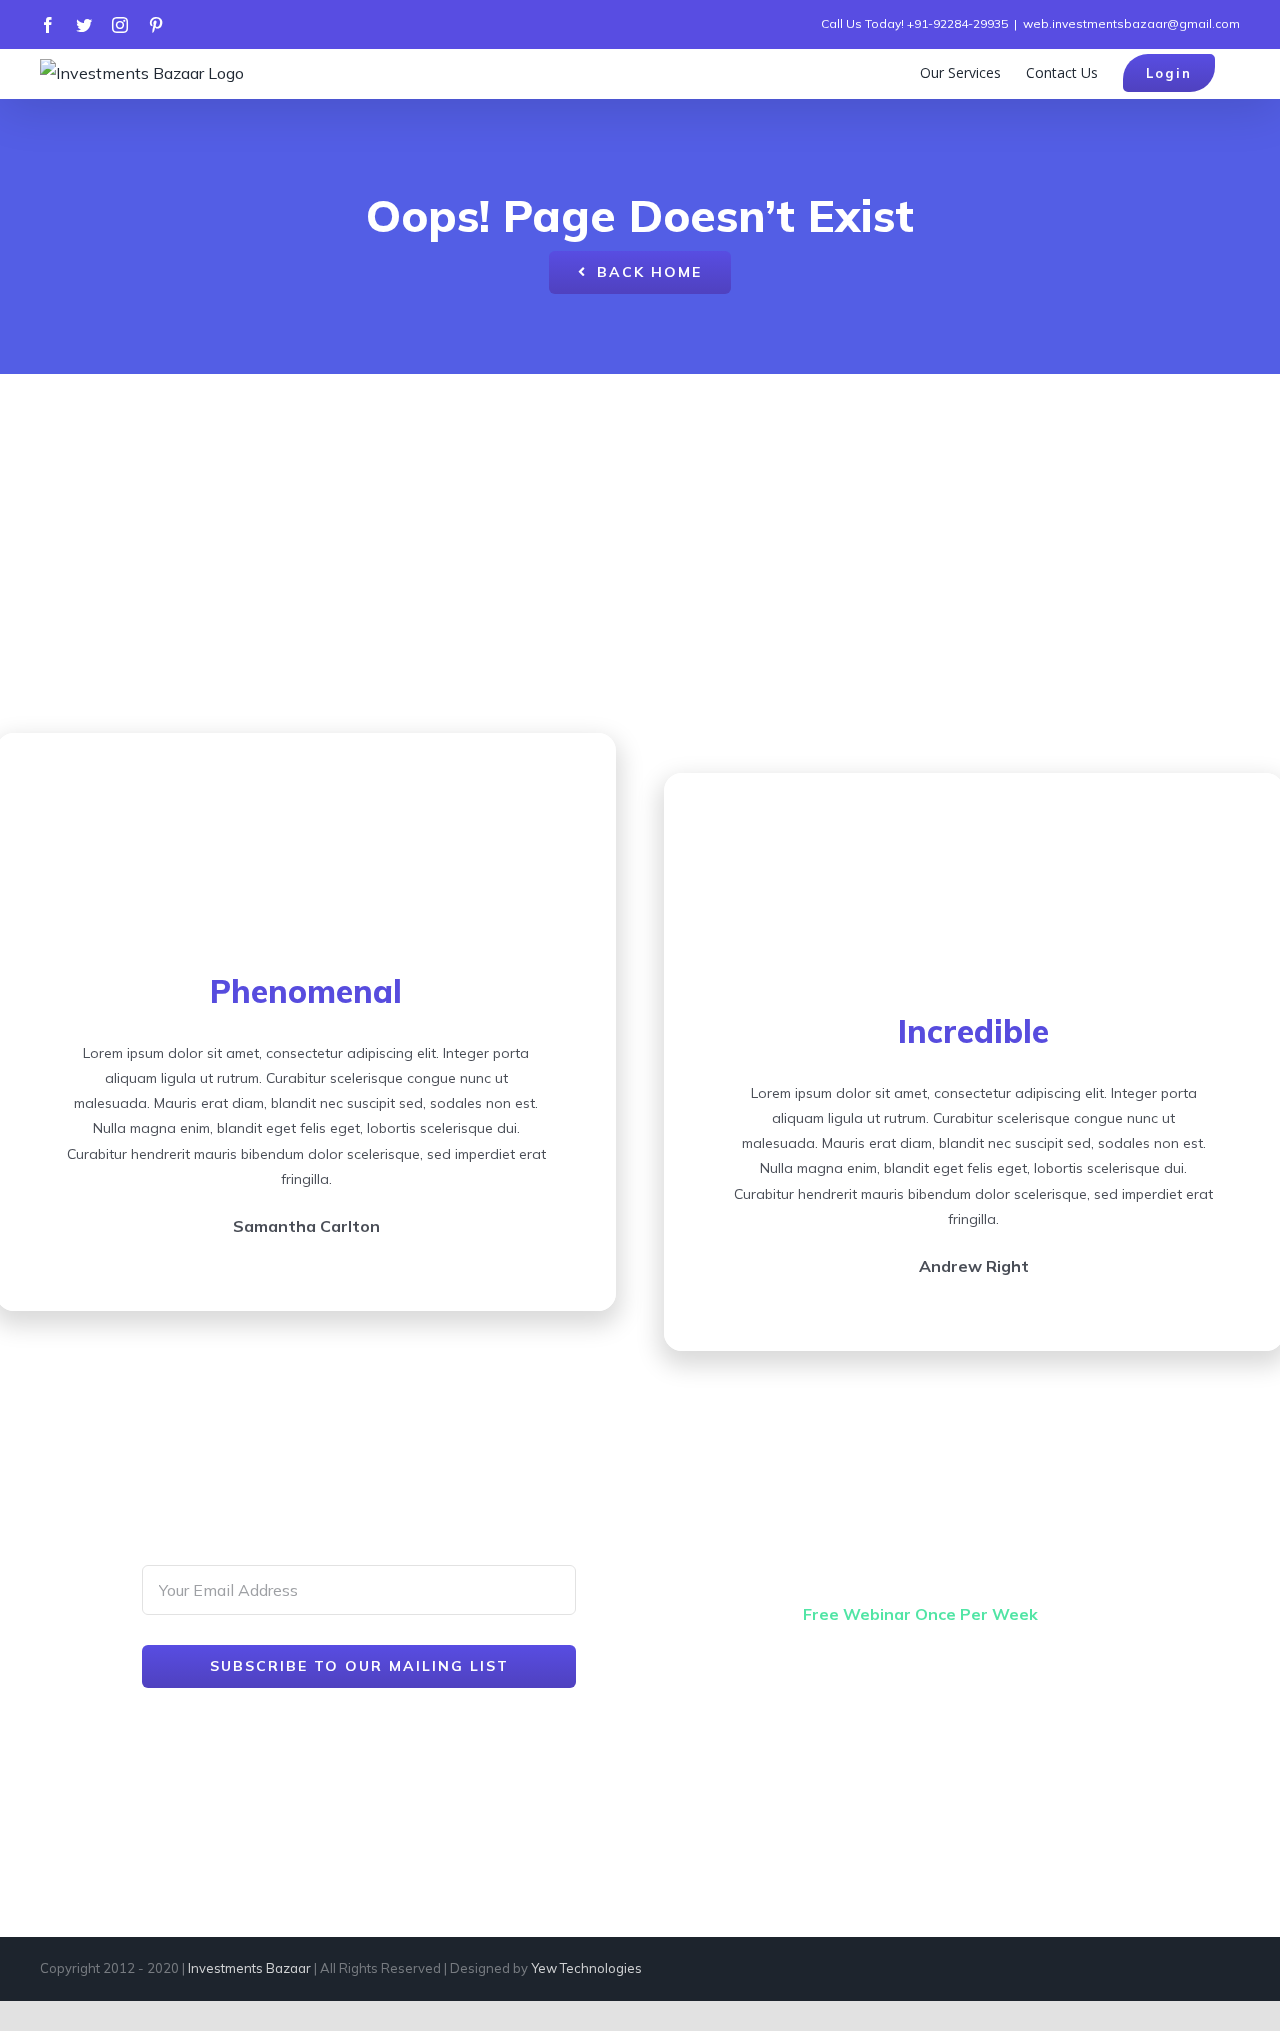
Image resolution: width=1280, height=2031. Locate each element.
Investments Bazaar (249, 1968)
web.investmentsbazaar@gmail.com (1131, 23)
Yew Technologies (586, 1968)
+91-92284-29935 (957, 23)
